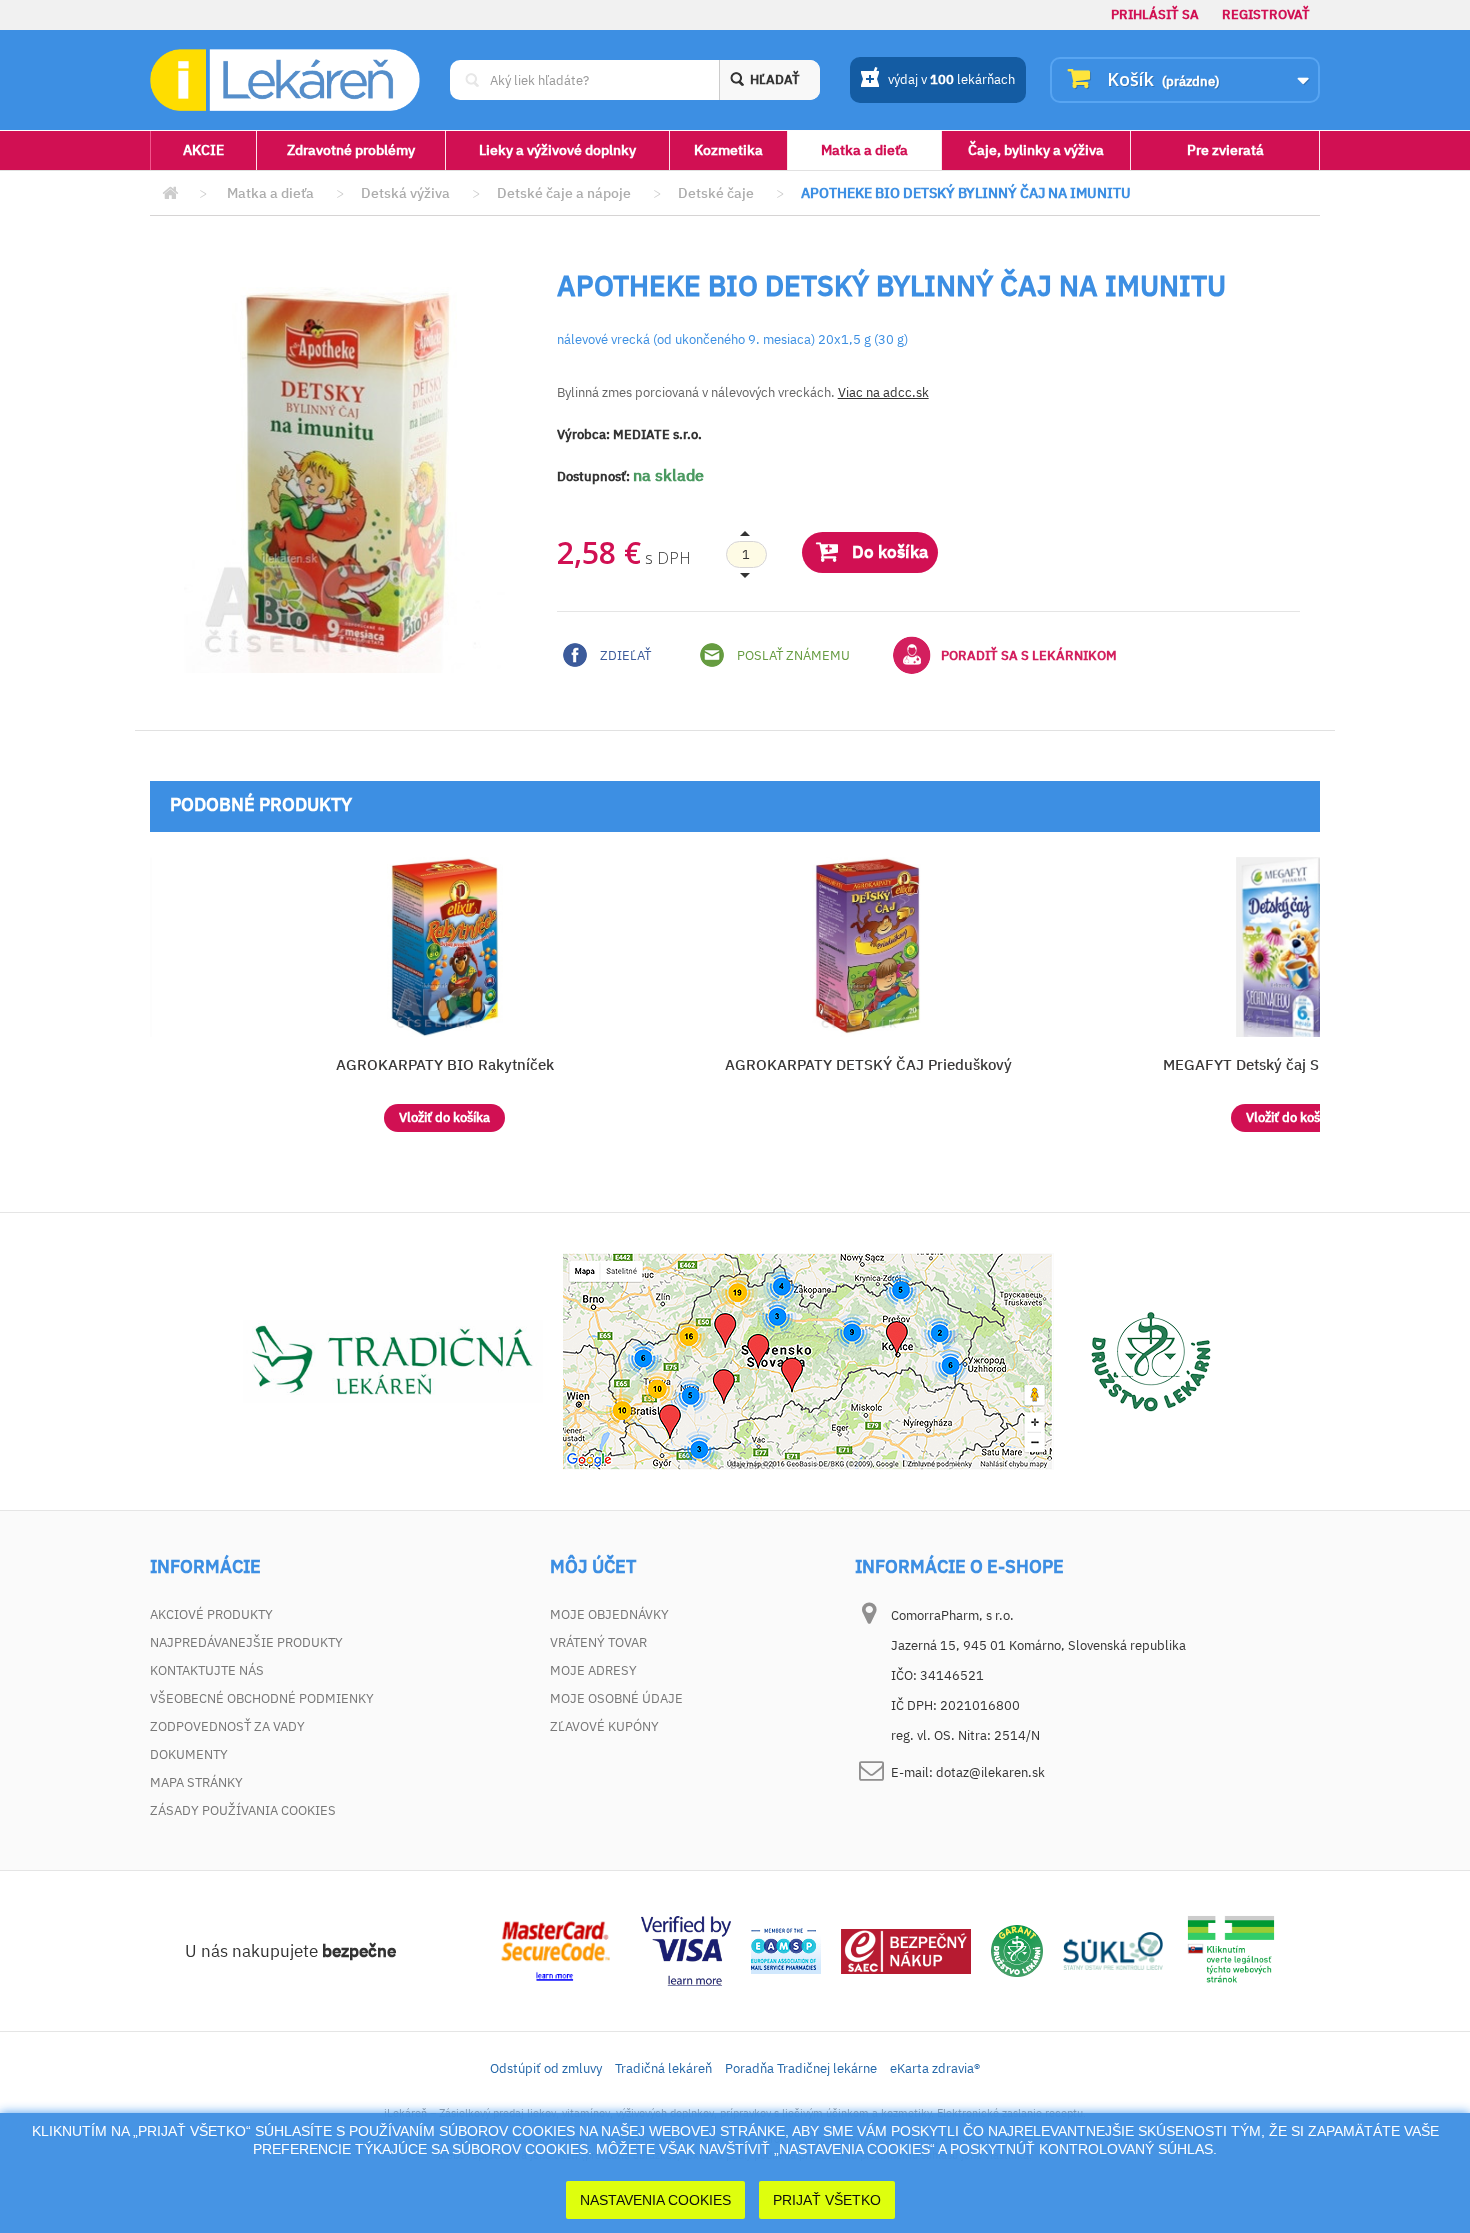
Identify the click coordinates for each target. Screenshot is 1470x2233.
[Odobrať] (746, 555)
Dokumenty (189, 1754)
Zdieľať (624, 655)
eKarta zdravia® (935, 2068)
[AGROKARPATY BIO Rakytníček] (444, 947)
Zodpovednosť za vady (227, 1726)
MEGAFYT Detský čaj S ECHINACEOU (1291, 1064)
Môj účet (593, 1567)
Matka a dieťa (864, 150)
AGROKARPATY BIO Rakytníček (445, 1064)
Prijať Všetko (827, 2200)
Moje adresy (593, 1670)
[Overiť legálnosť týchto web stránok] (1231, 1949)
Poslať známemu (792, 655)
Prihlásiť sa (1155, 14)
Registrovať (1266, 14)
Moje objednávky (609, 1614)
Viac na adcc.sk (883, 392)
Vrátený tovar (598, 1642)
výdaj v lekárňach (951, 79)
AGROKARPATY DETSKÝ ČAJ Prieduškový (868, 1064)
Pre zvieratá (1225, 150)
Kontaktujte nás (207, 1670)
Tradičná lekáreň (663, 2068)
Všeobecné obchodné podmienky (262, 1698)
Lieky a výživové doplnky (557, 150)
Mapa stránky (196, 1782)
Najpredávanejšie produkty (246, 1642)
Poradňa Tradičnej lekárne (801, 2068)
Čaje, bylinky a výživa (1036, 150)
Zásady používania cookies (243, 1810)
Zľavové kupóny (604, 1726)
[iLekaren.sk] (285, 80)
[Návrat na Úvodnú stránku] (170, 193)
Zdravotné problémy (351, 150)
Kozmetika (728, 150)
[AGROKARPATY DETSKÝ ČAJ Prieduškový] (868, 947)
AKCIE (203, 150)
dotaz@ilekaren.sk (990, 1772)
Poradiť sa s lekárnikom (1029, 655)
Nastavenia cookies (655, 2200)
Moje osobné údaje (616, 1698)
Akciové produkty (211, 1614)
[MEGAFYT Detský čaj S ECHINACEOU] (1291, 947)
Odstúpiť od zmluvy (546, 2068)
